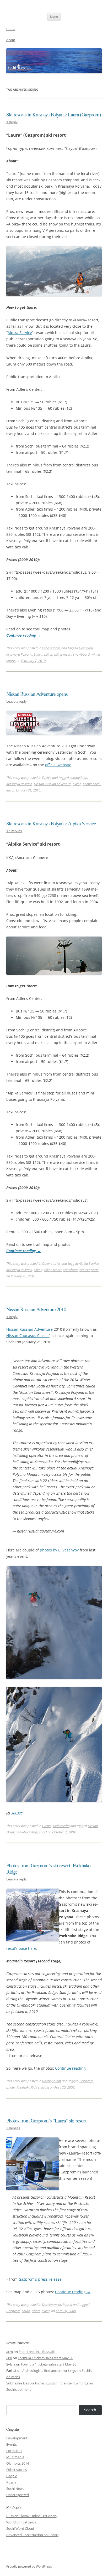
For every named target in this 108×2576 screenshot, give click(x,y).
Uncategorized (18, 2495)
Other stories (51, 648)
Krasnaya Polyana (19, 654)
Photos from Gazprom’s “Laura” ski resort (46, 2120)
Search (90, 2410)
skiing (48, 654)
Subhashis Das (18, 2383)
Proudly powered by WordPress (29, 2566)
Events (47, 778)
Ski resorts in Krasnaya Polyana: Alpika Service (51, 823)
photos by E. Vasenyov (59, 1550)
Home (11, 29)
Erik (9, 2358)
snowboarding (27, 1832)
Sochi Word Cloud (20, 2528)
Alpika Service (20, 333)
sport (43, 1832)
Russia (67, 2305)
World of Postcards (21, 2522)
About (11, 40)
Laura (38, 654)
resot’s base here (21, 1948)
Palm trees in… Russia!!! (37, 2352)
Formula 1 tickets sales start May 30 (45, 2358)
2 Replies (13, 2128)
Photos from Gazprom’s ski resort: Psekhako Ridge (48, 1868)
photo (11, 2087)
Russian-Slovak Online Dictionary (32, 2516)
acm (10, 2352)
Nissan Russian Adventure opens (37, 694)
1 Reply (12, 122)
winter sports (89, 1270)
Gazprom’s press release (40, 2279)
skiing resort (63, 654)
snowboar (71, 1270)
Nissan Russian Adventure (53, 784)
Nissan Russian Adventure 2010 (36, 1309)
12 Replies (14, 831)
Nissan (93, 1826)
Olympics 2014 (18, 2463)
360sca (17, 1813)
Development (52, 2081)
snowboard (82, 654)
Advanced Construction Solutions (32, 2535)
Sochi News (15, 2488)
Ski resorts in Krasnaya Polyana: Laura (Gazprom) (54, 114)
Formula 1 (14, 2451)
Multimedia (61, 1826)
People (12, 2476)
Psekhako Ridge (28, 2087)
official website (58, 765)
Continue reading (23, 635)
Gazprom (86, 648)
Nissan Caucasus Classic (28, 1336)
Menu (54, 16)
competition (78, 778)
